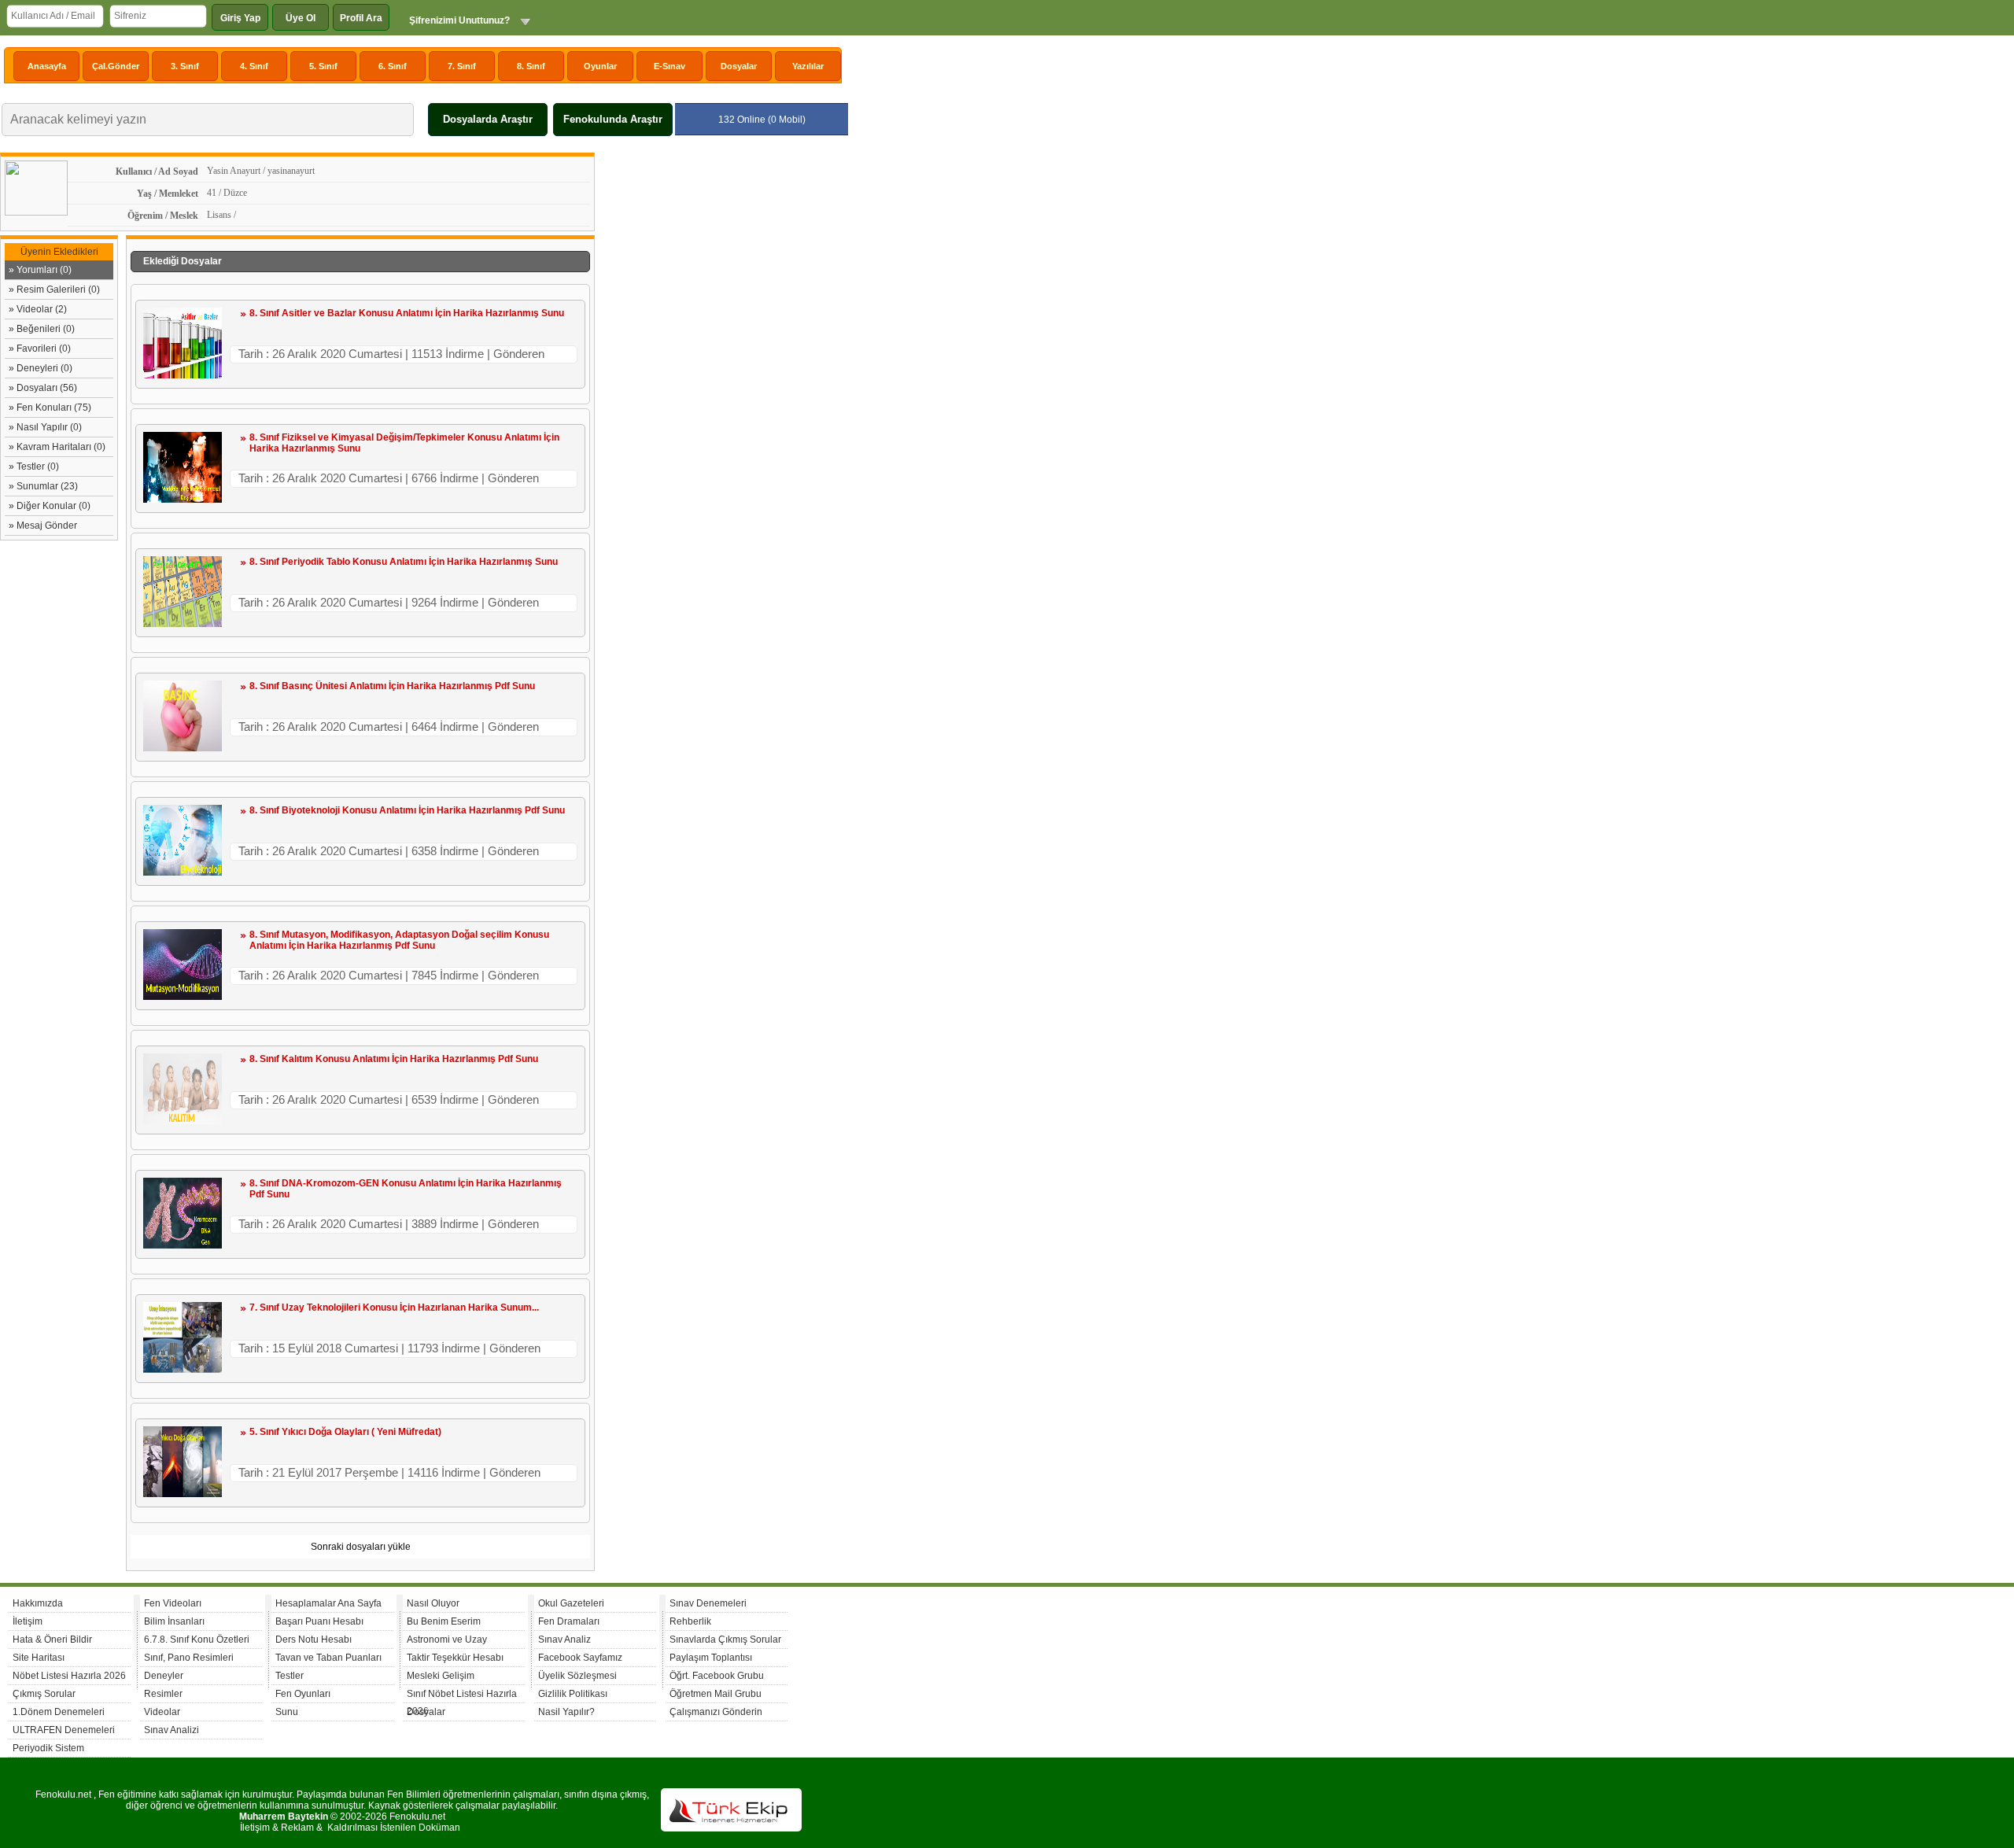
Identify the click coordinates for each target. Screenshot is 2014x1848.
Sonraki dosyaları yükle (361, 1547)
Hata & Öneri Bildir (52, 1640)
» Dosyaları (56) (43, 388)
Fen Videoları (173, 1603)
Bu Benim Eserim (444, 1621)
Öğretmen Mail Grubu (716, 1694)
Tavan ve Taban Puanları (328, 1658)
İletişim (28, 1621)
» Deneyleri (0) (41, 368)
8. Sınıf (531, 66)
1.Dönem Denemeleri (59, 1712)
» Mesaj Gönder (43, 526)
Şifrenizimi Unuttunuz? (459, 20)
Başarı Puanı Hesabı (319, 1621)
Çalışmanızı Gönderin (716, 1712)
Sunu (287, 1712)
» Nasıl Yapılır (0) (45, 427)
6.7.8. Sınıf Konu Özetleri (197, 1640)
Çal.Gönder (116, 66)
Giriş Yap (240, 18)
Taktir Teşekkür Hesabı (455, 1658)
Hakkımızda (38, 1603)
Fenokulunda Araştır (613, 119)
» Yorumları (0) (40, 270)
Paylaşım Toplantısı (711, 1658)
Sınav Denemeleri (708, 1603)
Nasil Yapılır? (566, 1712)
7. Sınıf (462, 66)
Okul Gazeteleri (571, 1603)
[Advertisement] (721, 389)
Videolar (162, 1712)
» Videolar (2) (38, 309)
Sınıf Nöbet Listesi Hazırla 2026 (462, 1696)
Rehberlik (690, 1621)
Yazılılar (808, 66)
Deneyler (164, 1676)
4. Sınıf (254, 66)
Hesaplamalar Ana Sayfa (328, 1603)
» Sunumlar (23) (43, 486)
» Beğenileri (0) (42, 329)
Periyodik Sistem (48, 1748)
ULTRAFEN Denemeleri (64, 1730)
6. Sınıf (393, 66)
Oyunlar (600, 66)
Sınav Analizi (172, 1730)
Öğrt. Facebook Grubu (717, 1676)
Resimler (163, 1694)
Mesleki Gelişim (441, 1676)
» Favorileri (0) (40, 349)
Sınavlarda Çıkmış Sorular (725, 1640)
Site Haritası (39, 1658)
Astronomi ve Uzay (447, 1640)
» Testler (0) (34, 467)
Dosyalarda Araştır (488, 119)
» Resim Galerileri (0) (54, 290)
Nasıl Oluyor (433, 1603)
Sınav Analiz (564, 1640)
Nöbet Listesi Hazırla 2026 (69, 1676)
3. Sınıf (185, 66)
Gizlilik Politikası (573, 1694)
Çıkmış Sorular (44, 1694)
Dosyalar (739, 66)
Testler (290, 1676)
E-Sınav (669, 66)
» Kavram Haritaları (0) (57, 447)
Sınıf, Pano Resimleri (189, 1658)
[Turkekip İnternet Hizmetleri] (731, 1828)
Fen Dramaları (569, 1621)
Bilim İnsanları (174, 1621)
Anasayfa (47, 66)
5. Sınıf (323, 66)
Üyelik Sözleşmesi (577, 1676)
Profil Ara (361, 18)
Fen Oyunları (303, 1694)
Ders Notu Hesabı (314, 1640)
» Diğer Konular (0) (50, 506)
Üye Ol (301, 18)
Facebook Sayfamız (580, 1658)
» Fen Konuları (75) (50, 408)
